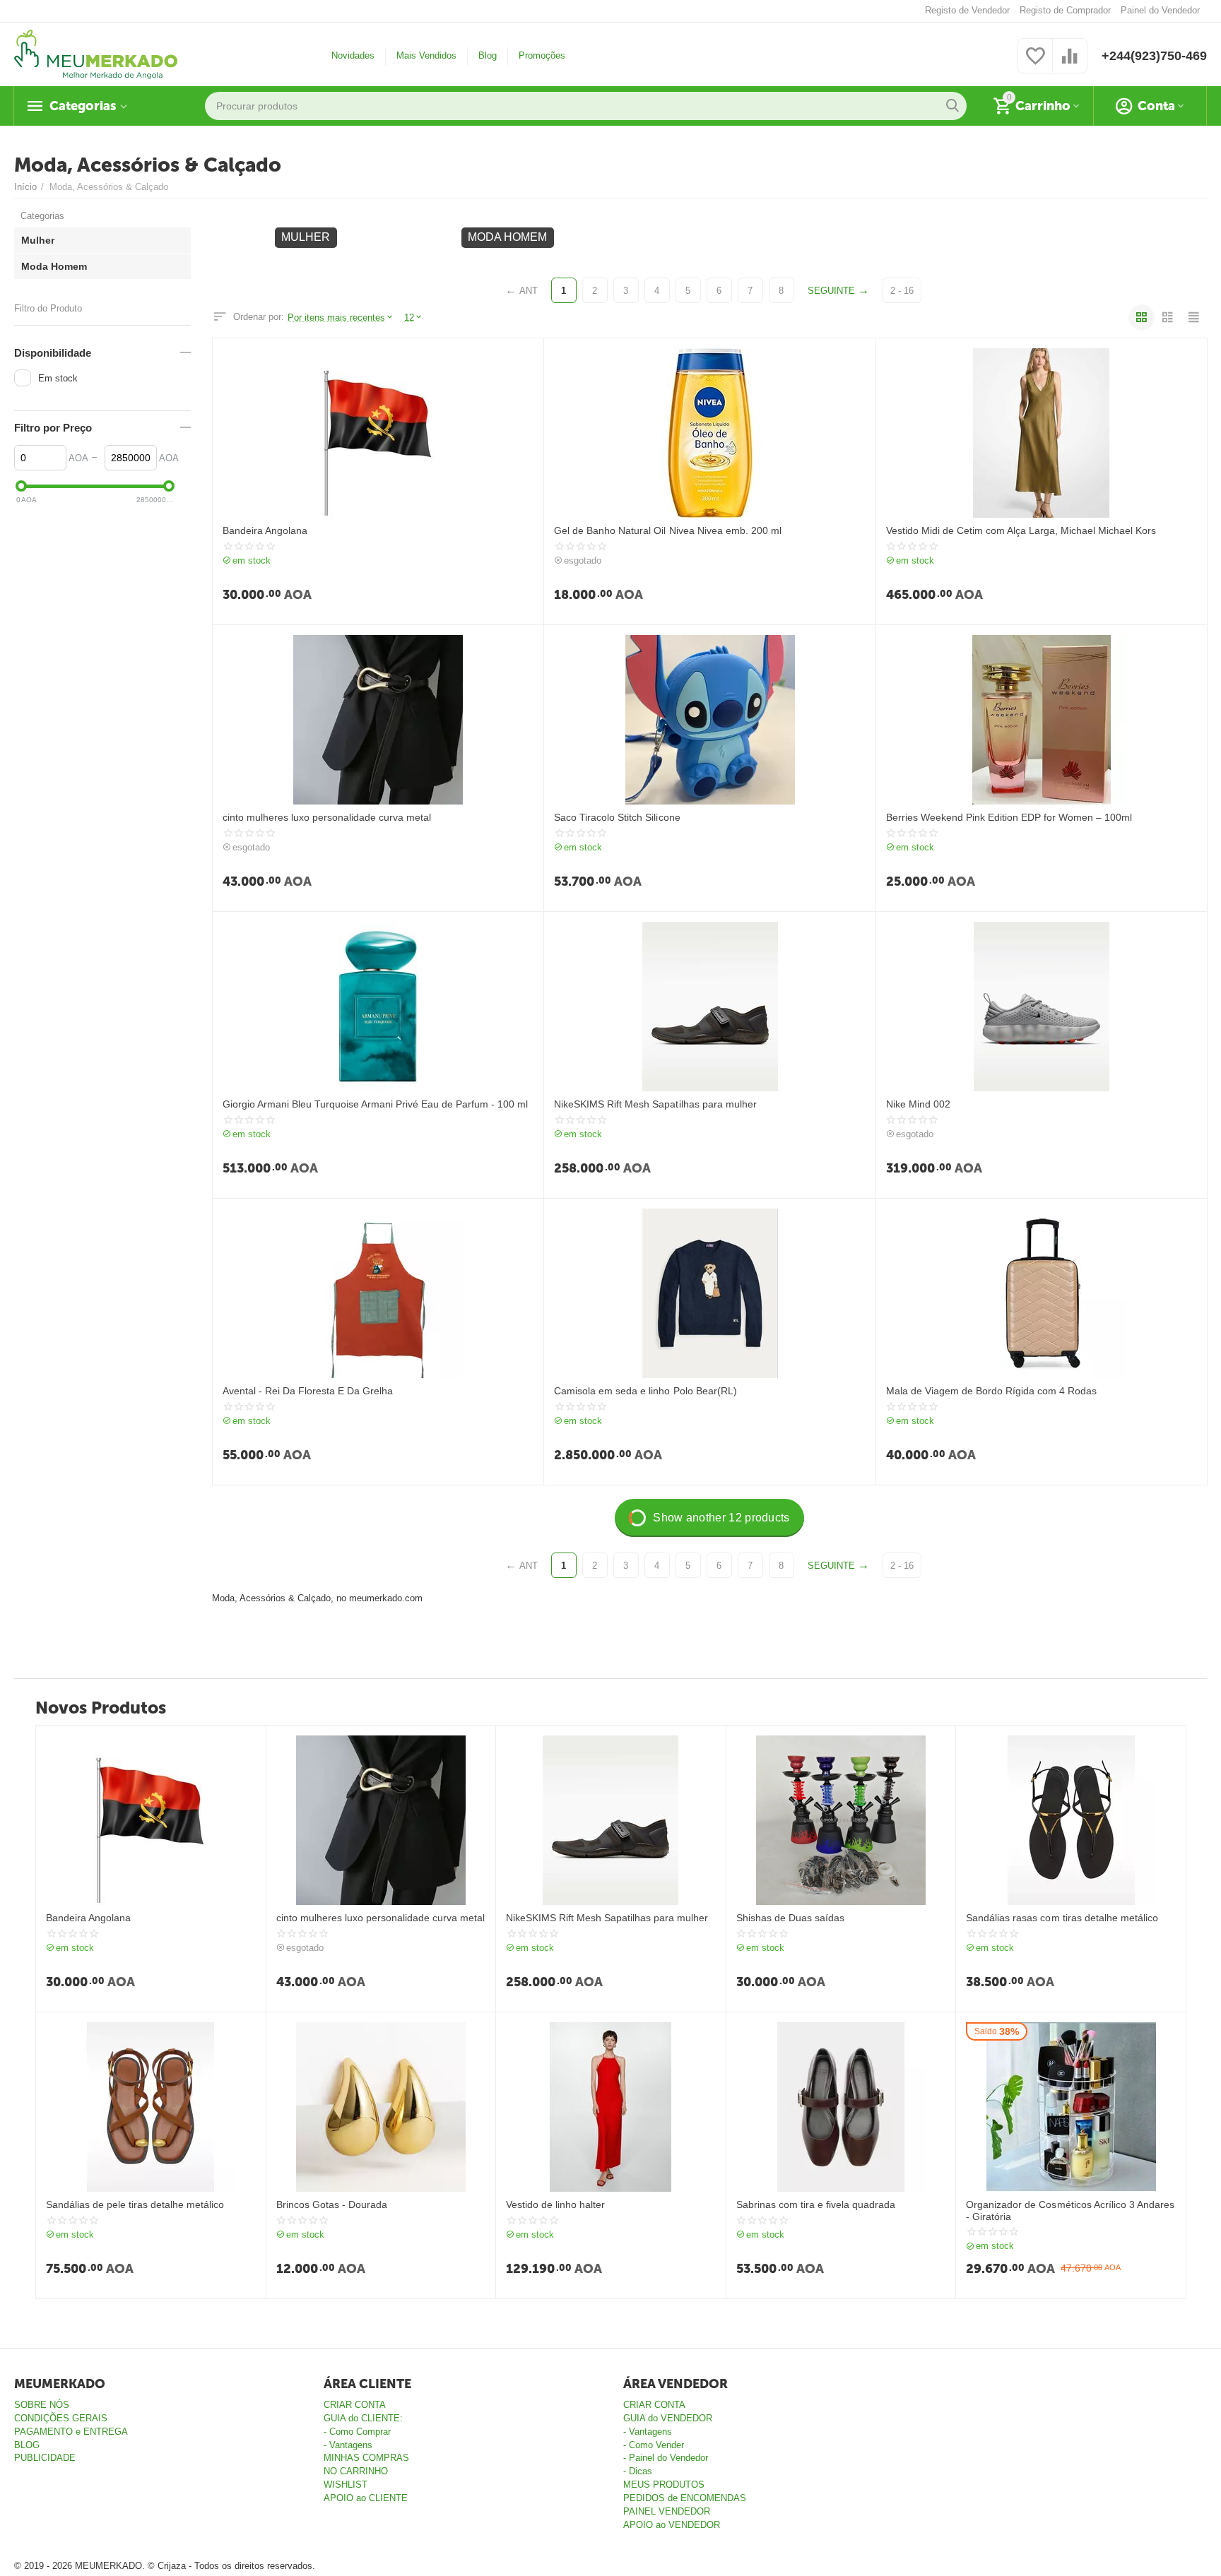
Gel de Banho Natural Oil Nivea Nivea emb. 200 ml (667, 530)
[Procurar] (952, 106)
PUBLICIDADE (45, 2458)
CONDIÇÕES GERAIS (61, 2418)
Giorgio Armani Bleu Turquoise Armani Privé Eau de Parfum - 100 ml (375, 1104)
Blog (488, 55)
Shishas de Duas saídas (790, 1918)
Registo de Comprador (1065, 10)
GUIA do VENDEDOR (668, 2418)
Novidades (353, 55)
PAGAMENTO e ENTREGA (71, 2432)
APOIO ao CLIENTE (366, 2498)
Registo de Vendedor (967, 10)
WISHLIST (346, 2485)
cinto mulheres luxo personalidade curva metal (327, 817)
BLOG (27, 2445)
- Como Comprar (357, 2432)
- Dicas (638, 2471)
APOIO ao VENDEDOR (672, 2525)
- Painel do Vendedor (666, 2458)
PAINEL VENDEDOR (667, 2511)
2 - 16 (902, 291)
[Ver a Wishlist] (1035, 64)
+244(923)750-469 (1154, 56)
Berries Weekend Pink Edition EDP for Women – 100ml (1009, 817)
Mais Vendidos (426, 55)
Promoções (542, 55)
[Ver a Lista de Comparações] (1070, 64)
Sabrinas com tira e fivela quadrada (816, 2204)
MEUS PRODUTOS (664, 2485)
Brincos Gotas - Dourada (332, 2204)
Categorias (83, 106)
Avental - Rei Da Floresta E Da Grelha (308, 1391)
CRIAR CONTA (355, 2405)
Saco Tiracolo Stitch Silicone (617, 817)
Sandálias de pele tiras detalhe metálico (135, 2204)
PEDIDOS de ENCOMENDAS (685, 2498)
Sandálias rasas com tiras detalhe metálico (1062, 1918)
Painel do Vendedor (1160, 10)
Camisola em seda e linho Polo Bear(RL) (645, 1391)
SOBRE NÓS (42, 2405)
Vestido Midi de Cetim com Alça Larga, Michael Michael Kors (1021, 530)
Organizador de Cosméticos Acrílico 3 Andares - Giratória (1070, 2210)
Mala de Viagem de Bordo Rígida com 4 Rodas (991, 1391)
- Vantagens (348, 2445)
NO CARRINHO (356, 2471)
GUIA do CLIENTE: (363, 2418)
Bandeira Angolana (265, 530)
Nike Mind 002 (918, 1104)
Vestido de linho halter (555, 2204)
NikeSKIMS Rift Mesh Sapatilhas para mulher (655, 1104)
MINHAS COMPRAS (366, 2458)
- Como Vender (654, 2445)
